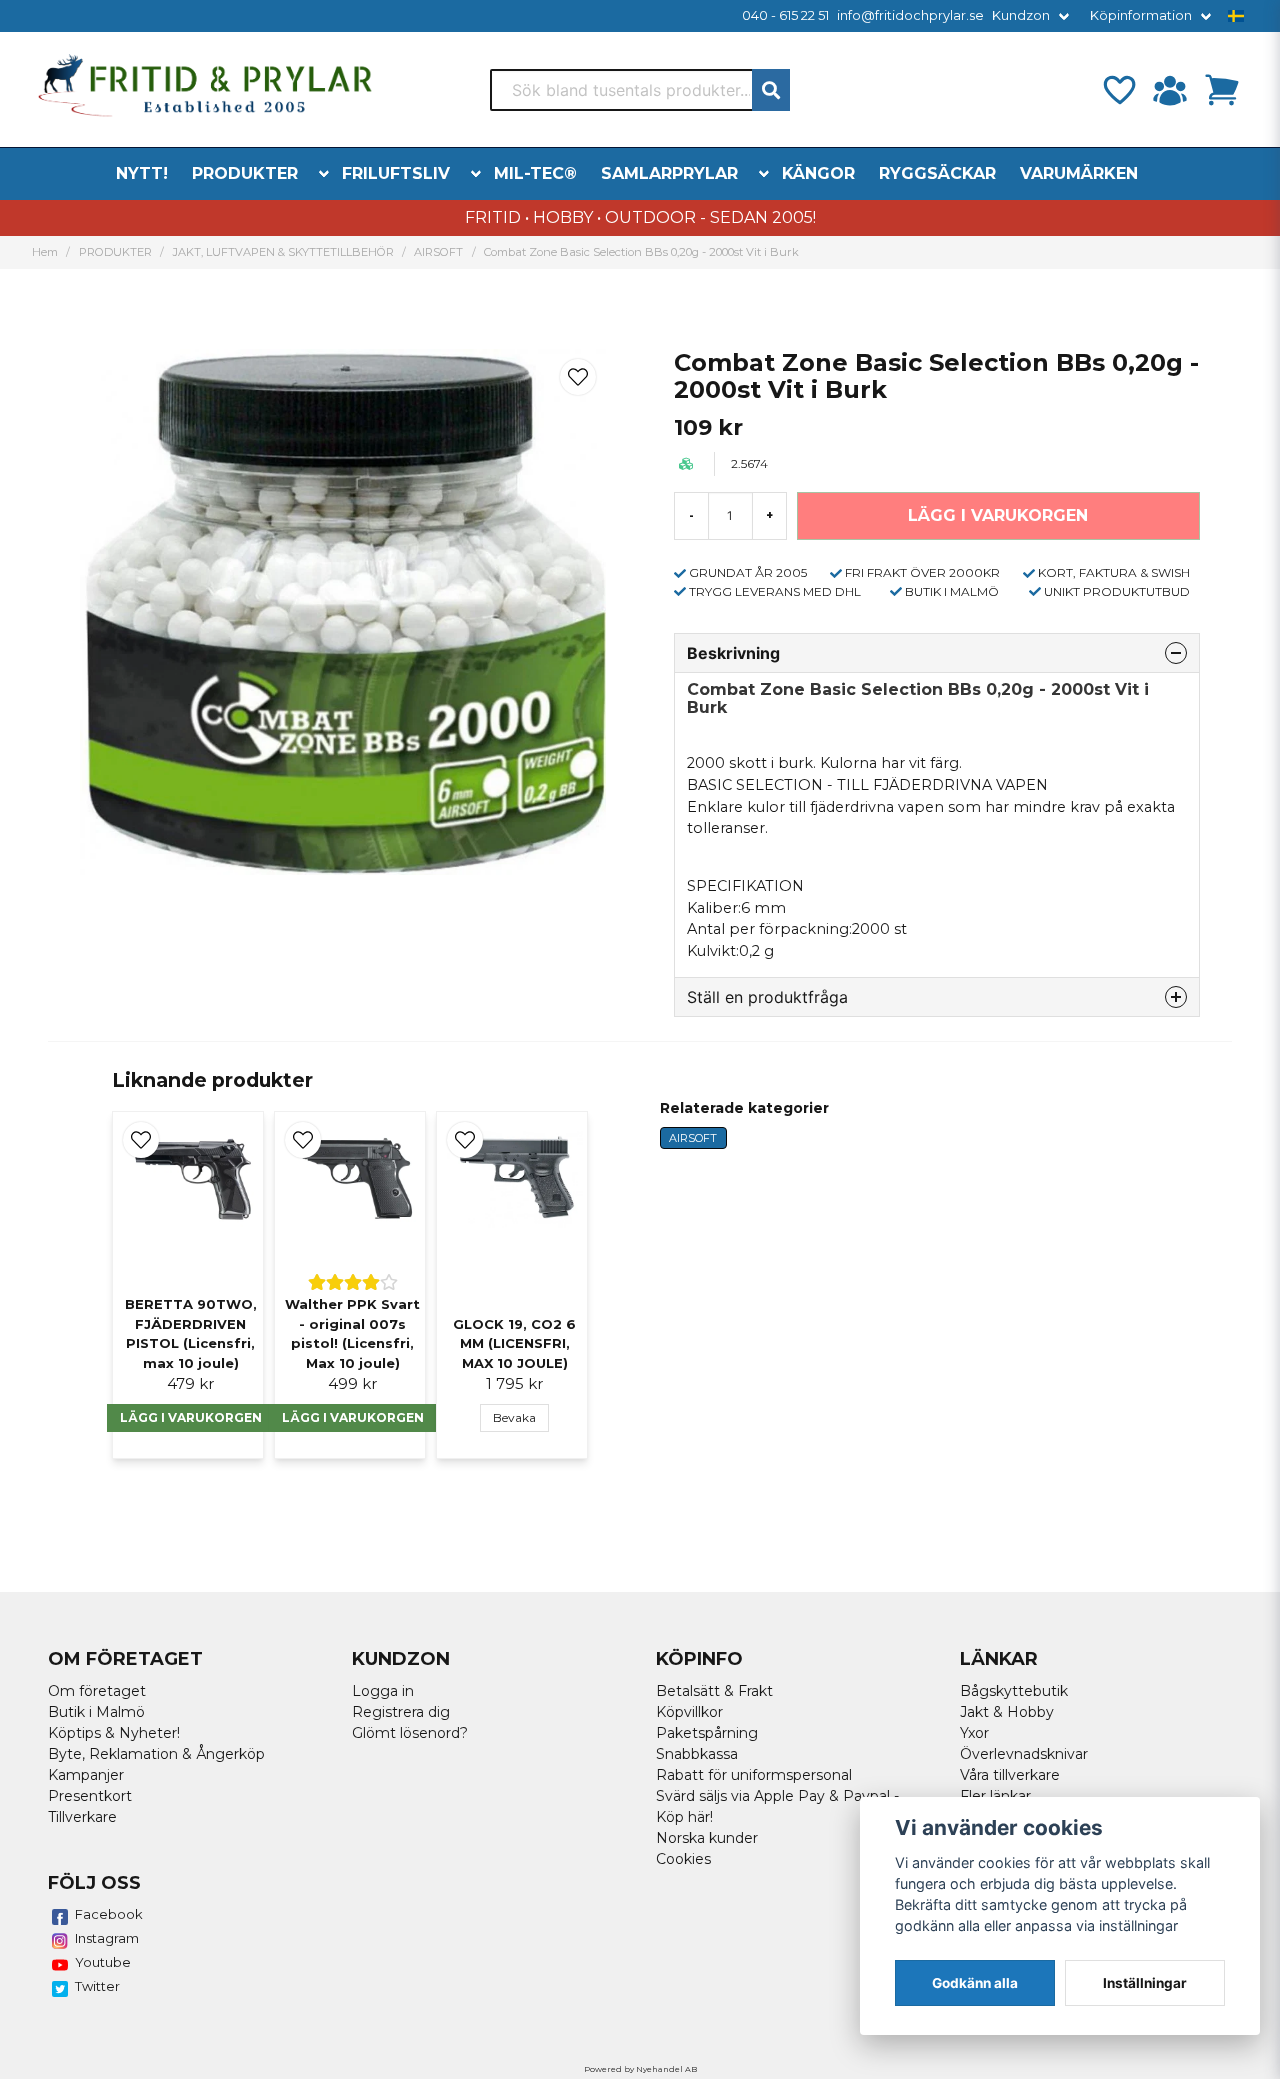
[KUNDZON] (1170, 90)
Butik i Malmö (96, 1712)
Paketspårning (707, 1733)
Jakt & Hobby (1007, 1712)
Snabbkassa (697, 1754)
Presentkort (90, 1796)
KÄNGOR (818, 173)
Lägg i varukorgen (191, 1417)
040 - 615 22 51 (785, 15)
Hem (45, 252)
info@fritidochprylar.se (910, 15)
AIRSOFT (438, 252)
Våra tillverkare (1010, 1775)
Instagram (107, 1938)
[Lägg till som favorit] (1118, 90)
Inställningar (1145, 1983)
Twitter (97, 1986)
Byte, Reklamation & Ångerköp (156, 1754)
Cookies (683, 1859)
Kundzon (1021, 15)
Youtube (103, 1962)
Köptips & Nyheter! (114, 1733)
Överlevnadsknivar (1024, 1754)
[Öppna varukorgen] (1222, 90)
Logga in (383, 1691)
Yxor (974, 1733)
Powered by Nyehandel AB (640, 2069)
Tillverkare (82, 1817)
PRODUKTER (245, 173)
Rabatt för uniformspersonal (754, 1775)
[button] (1236, 16)
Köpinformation (1141, 15)
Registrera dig (401, 1712)
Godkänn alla (975, 1983)
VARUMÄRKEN (1079, 173)
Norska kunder (707, 1838)
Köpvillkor (689, 1712)
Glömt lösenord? (410, 1733)
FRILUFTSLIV (396, 173)
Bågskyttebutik (1014, 1691)
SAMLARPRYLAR (669, 173)
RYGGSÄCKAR (937, 173)
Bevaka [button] (514, 1417)
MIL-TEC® (535, 173)
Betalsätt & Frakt (714, 1691)
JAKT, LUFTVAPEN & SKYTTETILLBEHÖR (283, 252)
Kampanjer (86, 1775)
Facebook (109, 1914)
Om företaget (97, 1691)
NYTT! (142, 173)
